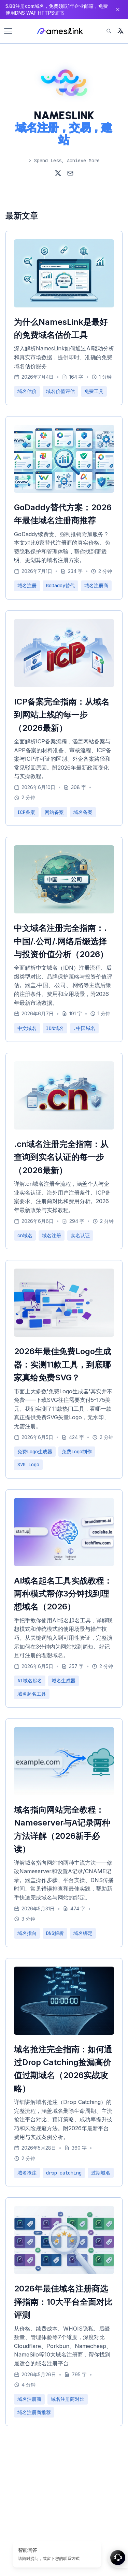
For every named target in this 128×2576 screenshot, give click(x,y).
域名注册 (27, 586)
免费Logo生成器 (35, 1452)
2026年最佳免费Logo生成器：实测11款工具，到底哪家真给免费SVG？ (63, 1364)
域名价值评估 (60, 391)
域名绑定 (83, 1933)
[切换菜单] (8, 31)
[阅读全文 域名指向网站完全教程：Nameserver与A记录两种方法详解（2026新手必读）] (64, 1793)
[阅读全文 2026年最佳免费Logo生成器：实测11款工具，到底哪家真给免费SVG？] (64, 1335)
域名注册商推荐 (34, 2412)
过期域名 (101, 2173)
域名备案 (83, 812)
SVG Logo (28, 1465)
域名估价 (27, 391)
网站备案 (54, 812)
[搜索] (109, 31)
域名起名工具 (32, 1694)
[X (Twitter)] (58, 173)
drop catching (64, 2173)
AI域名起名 (30, 1681)
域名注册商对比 (68, 2399)
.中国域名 (84, 1028)
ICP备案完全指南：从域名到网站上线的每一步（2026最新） (62, 715)
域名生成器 (63, 1681)
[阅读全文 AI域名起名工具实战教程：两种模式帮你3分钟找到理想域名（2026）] (64, 1564)
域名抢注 (27, 2173)
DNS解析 (55, 1933)
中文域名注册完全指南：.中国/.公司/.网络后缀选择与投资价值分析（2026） (61, 941)
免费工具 (94, 391)
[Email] (70, 173)
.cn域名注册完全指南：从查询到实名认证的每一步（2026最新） (61, 1157)
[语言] (120, 31)
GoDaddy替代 (60, 586)
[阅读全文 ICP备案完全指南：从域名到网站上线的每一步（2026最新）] (64, 685)
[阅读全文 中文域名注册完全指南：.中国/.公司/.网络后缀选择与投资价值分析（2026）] (64, 911)
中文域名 (27, 1028)
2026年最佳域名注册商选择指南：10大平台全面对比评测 (63, 2302)
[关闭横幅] (118, 10)
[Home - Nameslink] (60, 31)
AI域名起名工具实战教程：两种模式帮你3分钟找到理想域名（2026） (63, 1594)
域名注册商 (96, 586)
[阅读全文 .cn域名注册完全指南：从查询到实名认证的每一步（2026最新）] (64, 1127)
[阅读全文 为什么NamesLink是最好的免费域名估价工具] (64, 305)
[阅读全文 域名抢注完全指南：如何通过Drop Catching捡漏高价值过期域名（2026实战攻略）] (64, 2033)
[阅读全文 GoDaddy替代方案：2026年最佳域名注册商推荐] (64, 491)
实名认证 (80, 1236)
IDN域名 (55, 1028)
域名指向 (27, 1933)
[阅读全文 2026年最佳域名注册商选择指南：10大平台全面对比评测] (64, 2272)
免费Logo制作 (77, 1452)
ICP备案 (26, 812)
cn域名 (25, 1236)
